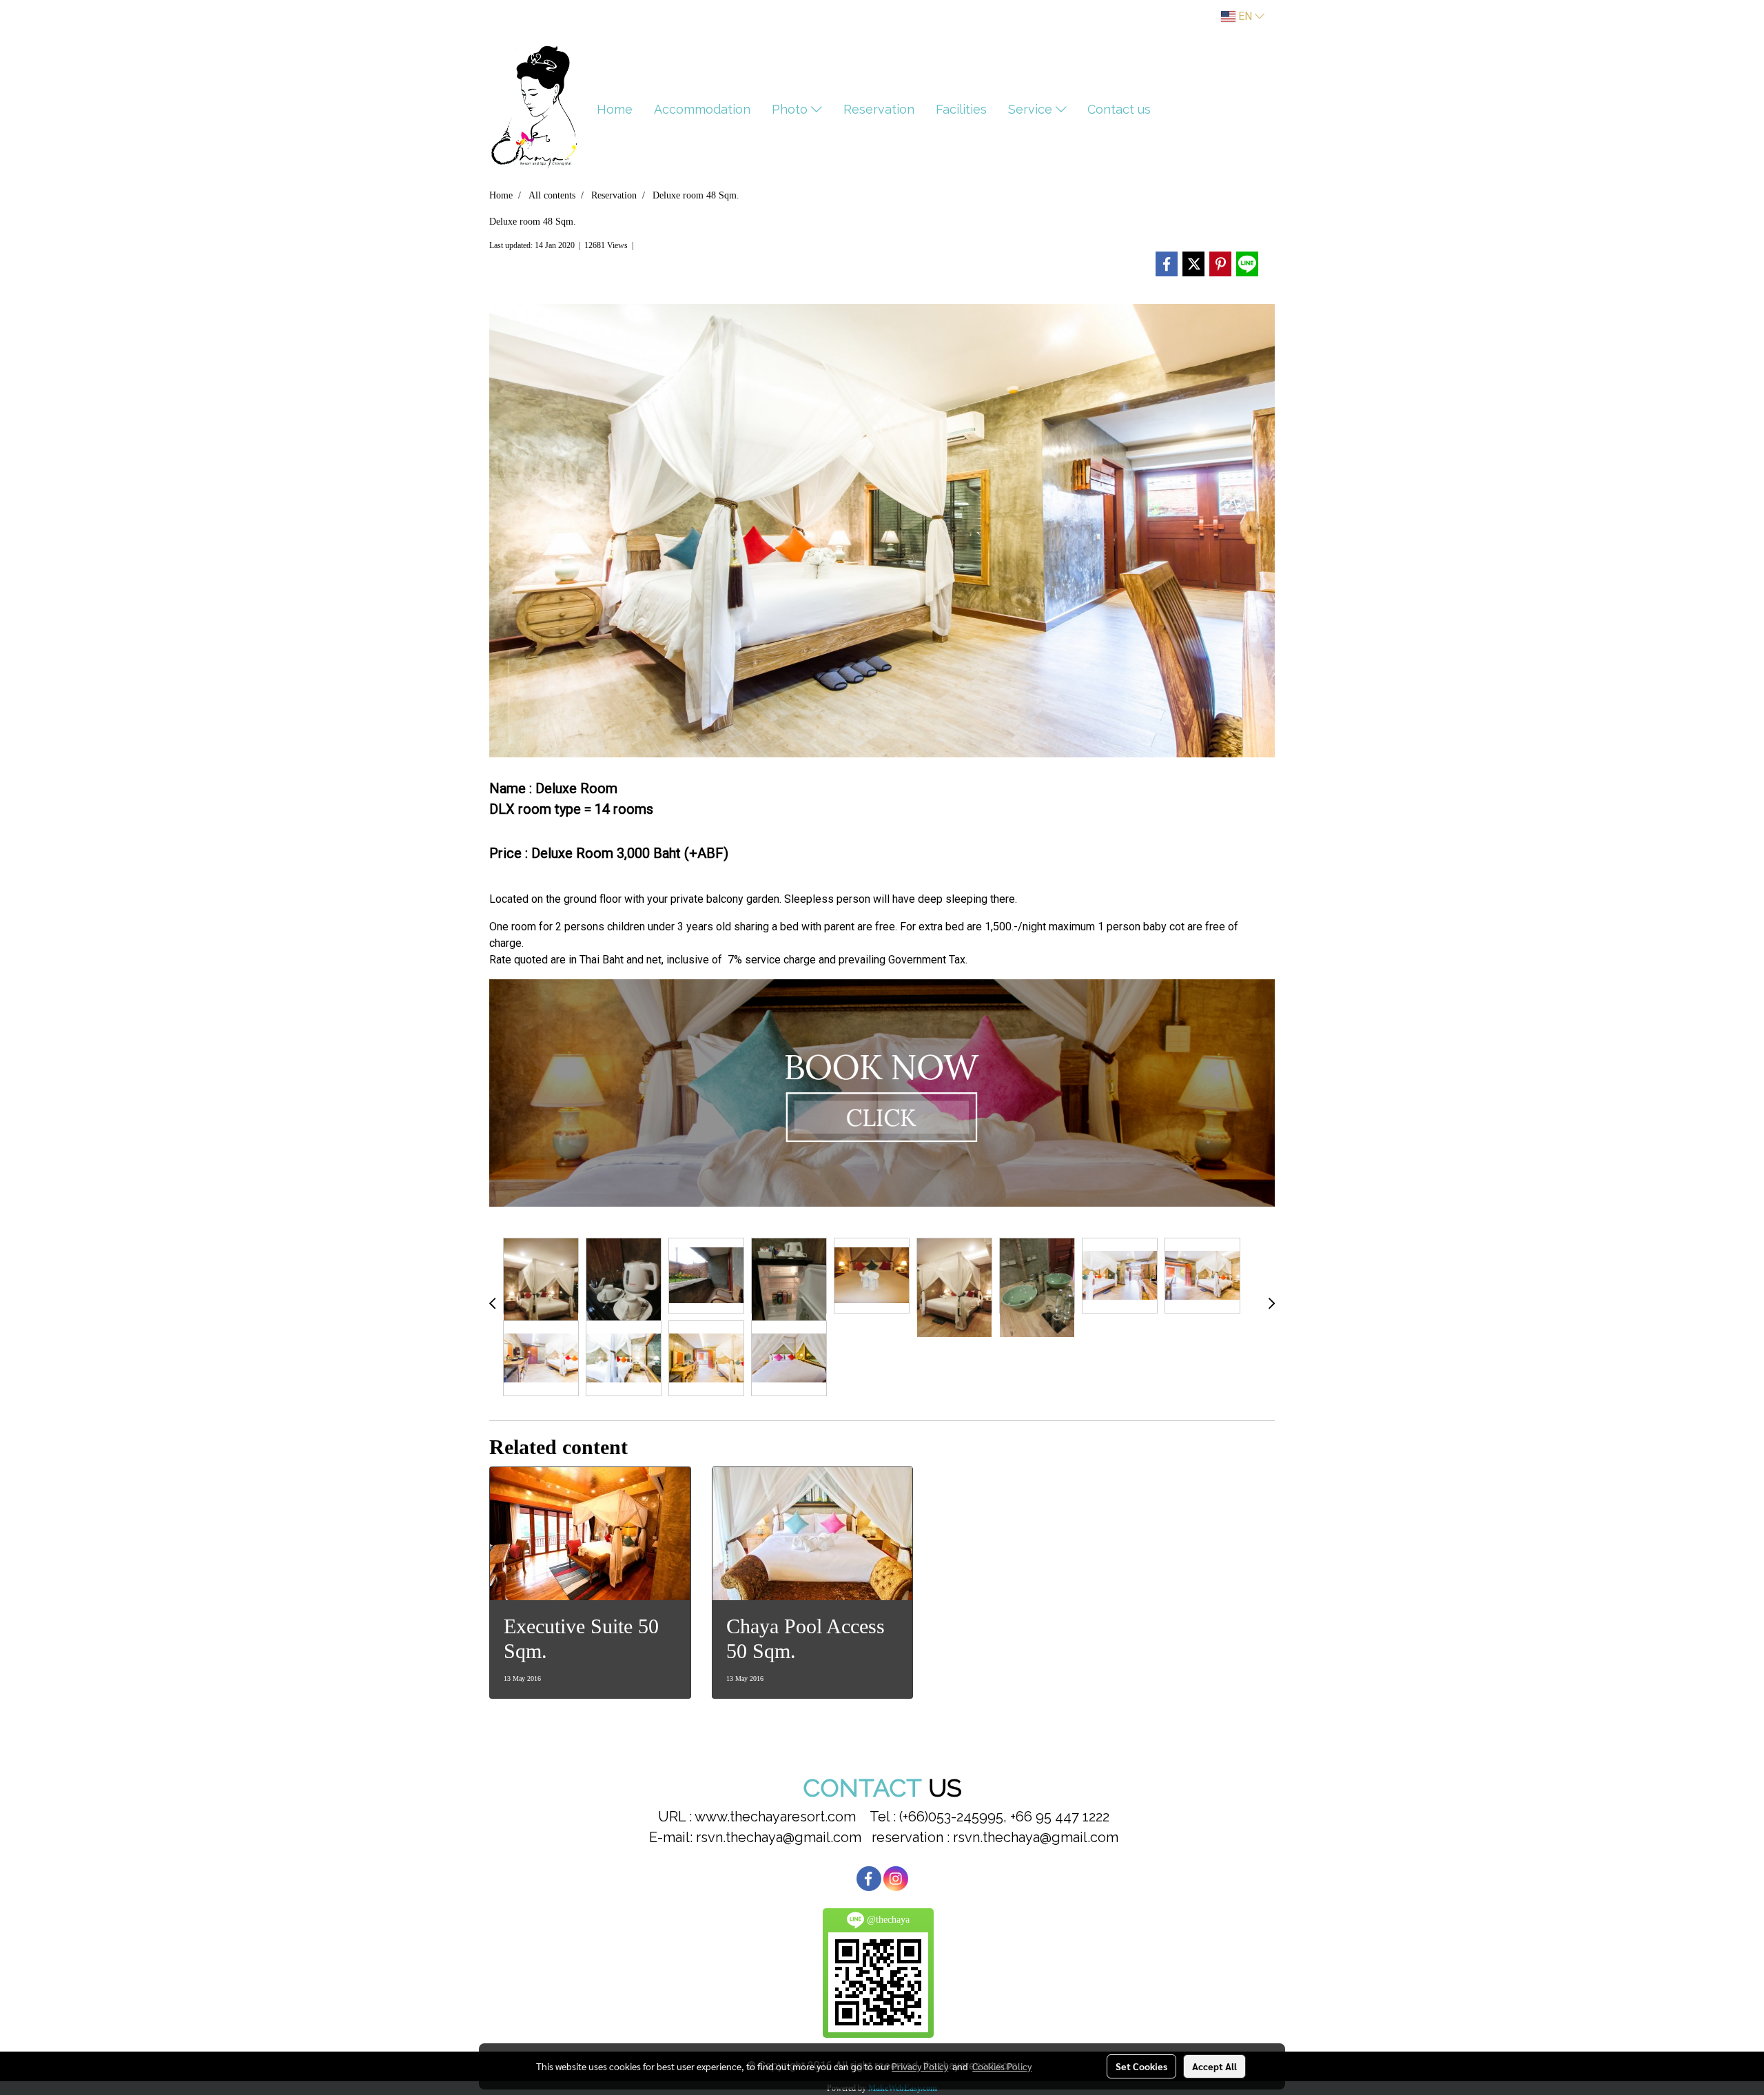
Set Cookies (1141, 2066)
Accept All (1214, 2066)
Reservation (879, 109)
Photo (791, 109)
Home (615, 109)
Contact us (1119, 109)
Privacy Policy (920, 2066)
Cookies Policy (1002, 2066)
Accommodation (702, 109)
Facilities (961, 109)
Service (1032, 109)
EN (1245, 16)
